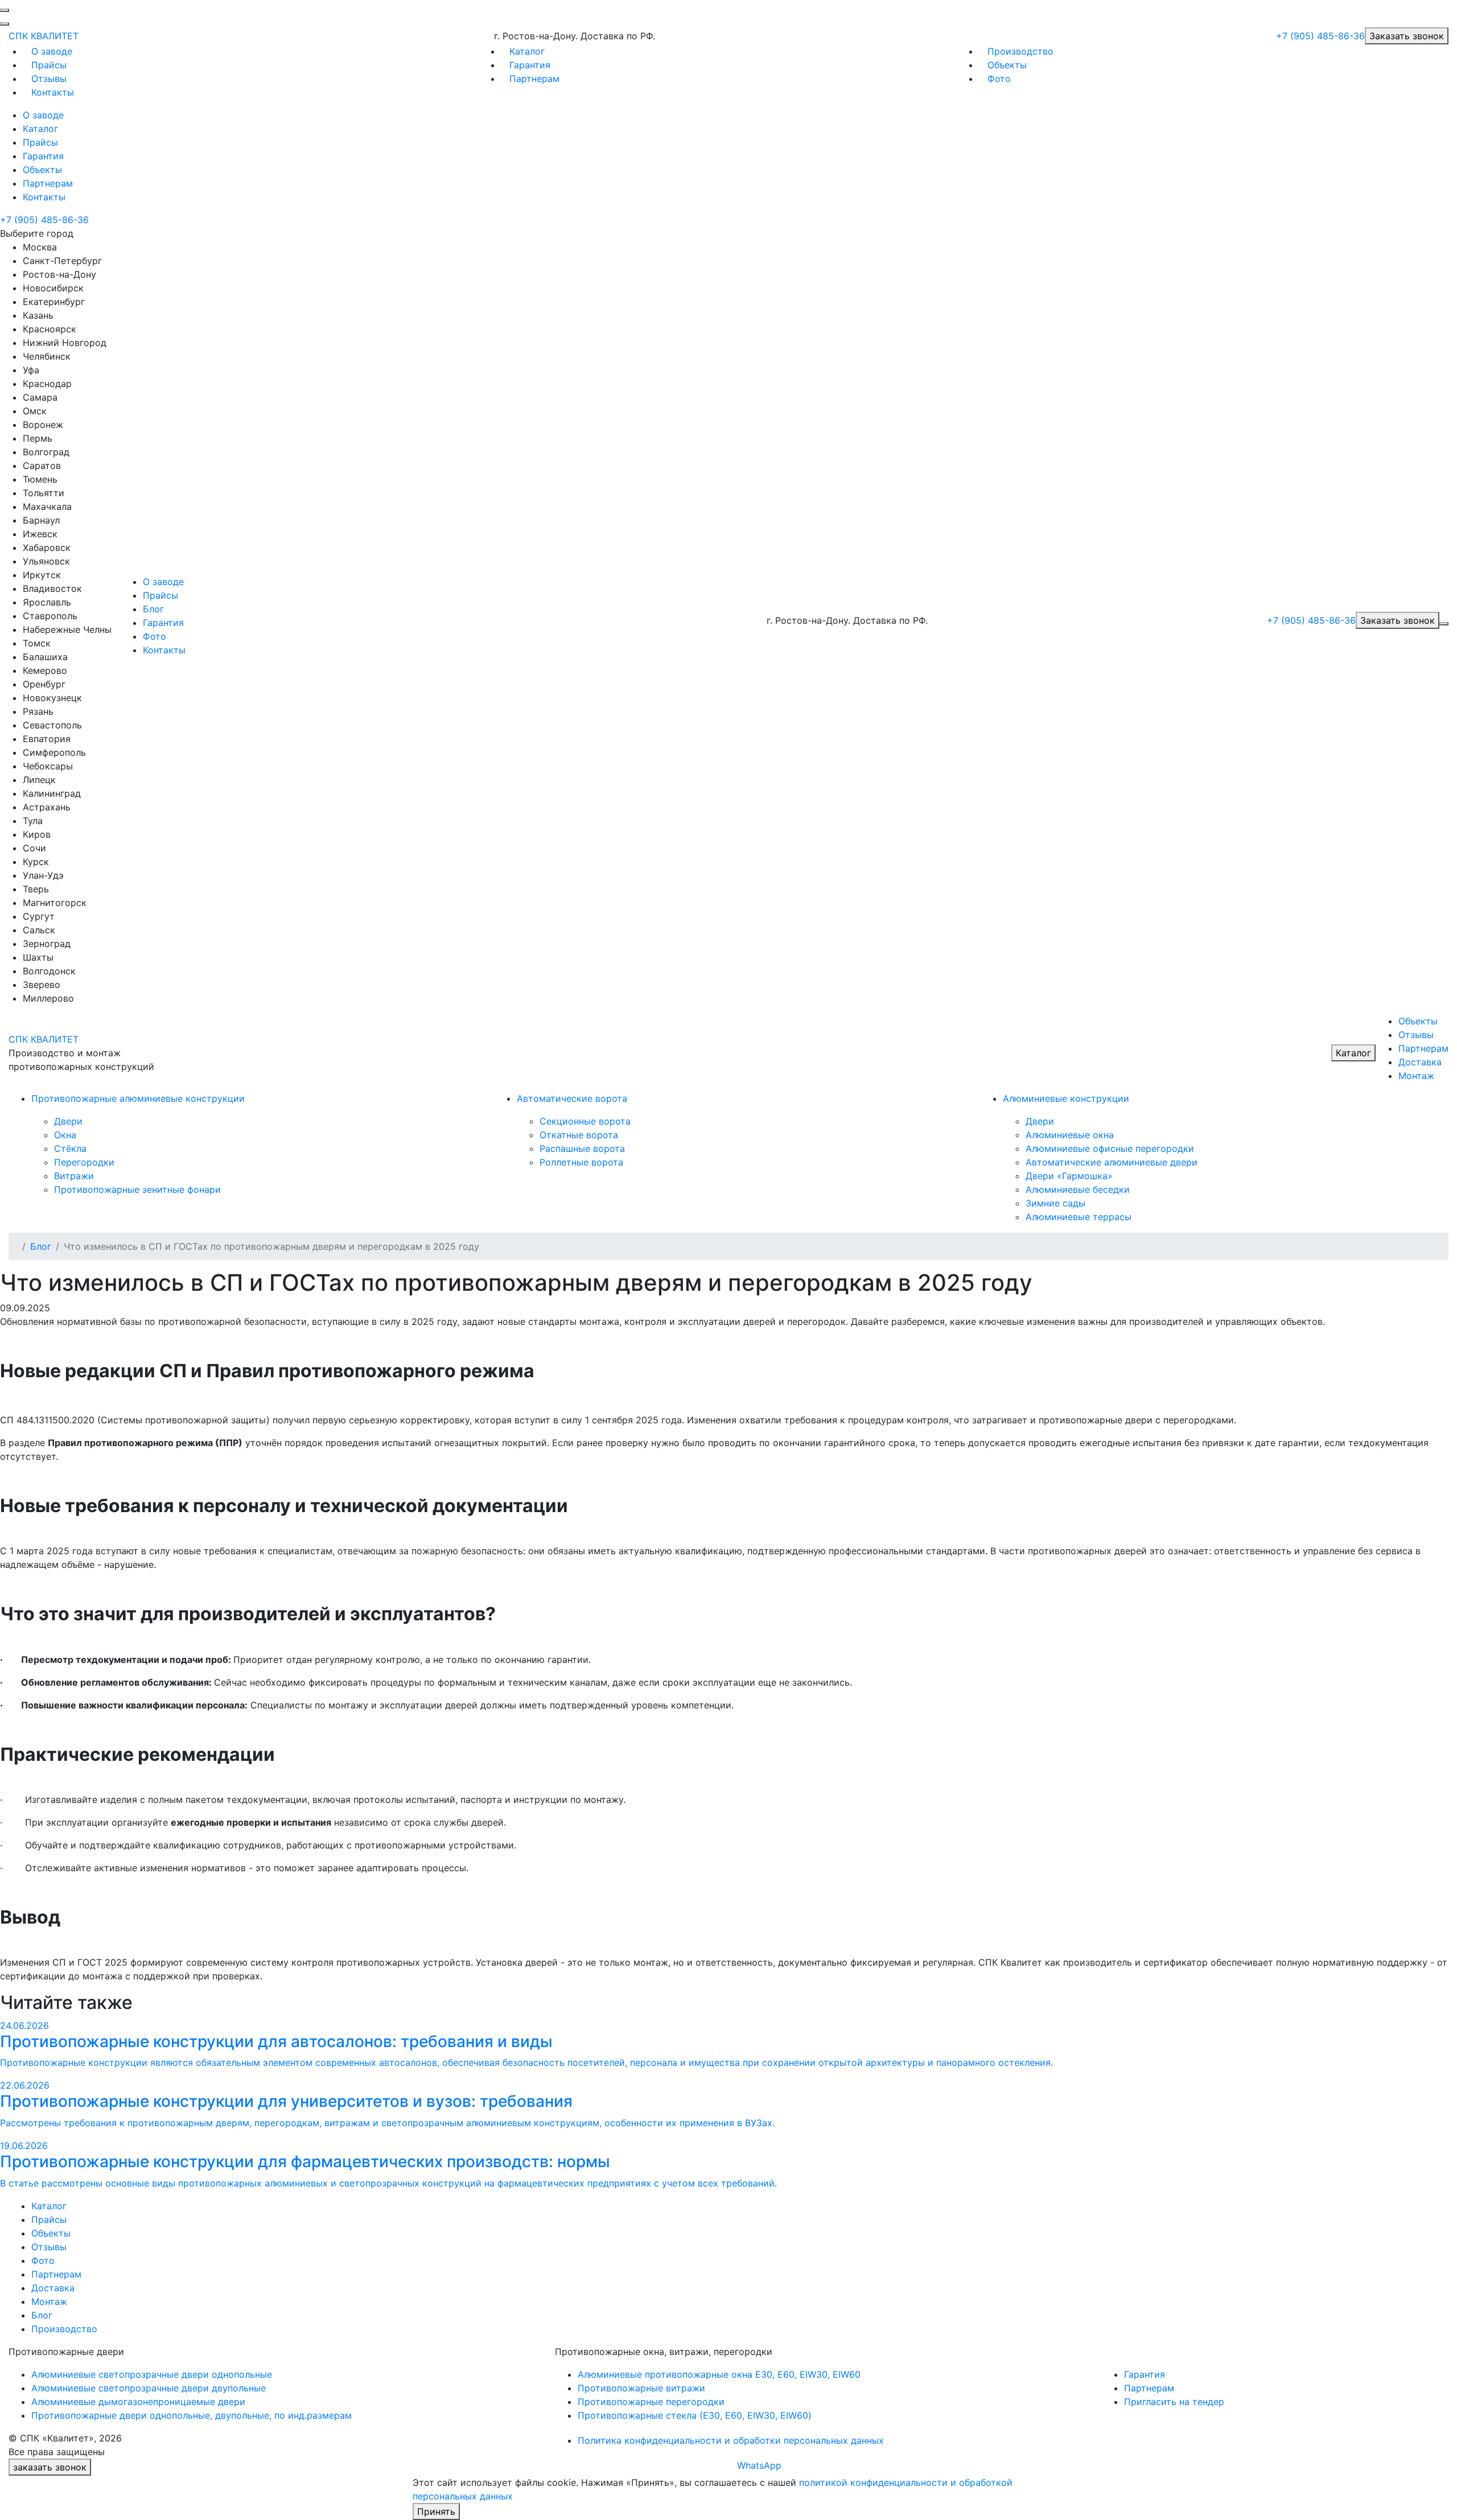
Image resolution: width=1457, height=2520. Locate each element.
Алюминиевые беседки (1078, 1189)
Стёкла (70, 1148)
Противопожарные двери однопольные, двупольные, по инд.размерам (192, 2415)
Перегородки (84, 1162)
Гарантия (530, 65)
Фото (999, 79)
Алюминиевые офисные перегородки (1110, 1148)
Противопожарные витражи (641, 2388)
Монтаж (1416, 1076)
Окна (65, 1135)
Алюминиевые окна (1070, 1135)
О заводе (52, 51)
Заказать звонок (1407, 36)
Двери (68, 1121)
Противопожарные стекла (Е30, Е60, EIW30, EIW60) (695, 2415)
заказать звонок (50, 2467)
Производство (1020, 51)
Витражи (74, 1176)
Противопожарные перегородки (651, 2402)
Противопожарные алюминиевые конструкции (138, 1098)
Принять (436, 2511)
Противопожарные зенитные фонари (137, 1189)
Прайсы (49, 65)
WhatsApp (759, 2465)
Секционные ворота (585, 1121)
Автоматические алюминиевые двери (1112, 1162)
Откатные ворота (579, 1135)
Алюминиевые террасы (1079, 1217)
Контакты (53, 92)
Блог (153, 609)
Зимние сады (1055, 1203)
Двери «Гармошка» (1069, 1176)
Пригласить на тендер (1174, 2402)
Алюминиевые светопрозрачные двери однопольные (152, 2374)
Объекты (1007, 65)
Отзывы (49, 79)
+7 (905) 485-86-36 (1320, 36)
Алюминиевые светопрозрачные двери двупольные (149, 2388)
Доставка (1420, 1062)
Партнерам (534, 79)
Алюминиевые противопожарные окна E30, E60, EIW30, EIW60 (719, 2374)
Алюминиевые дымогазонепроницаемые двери (138, 2402)
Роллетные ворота (581, 1162)
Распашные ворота (582, 1148)
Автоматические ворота (572, 1098)
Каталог (527, 51)
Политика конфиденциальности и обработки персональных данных (731, 2440)
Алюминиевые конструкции (1066, 1098)
